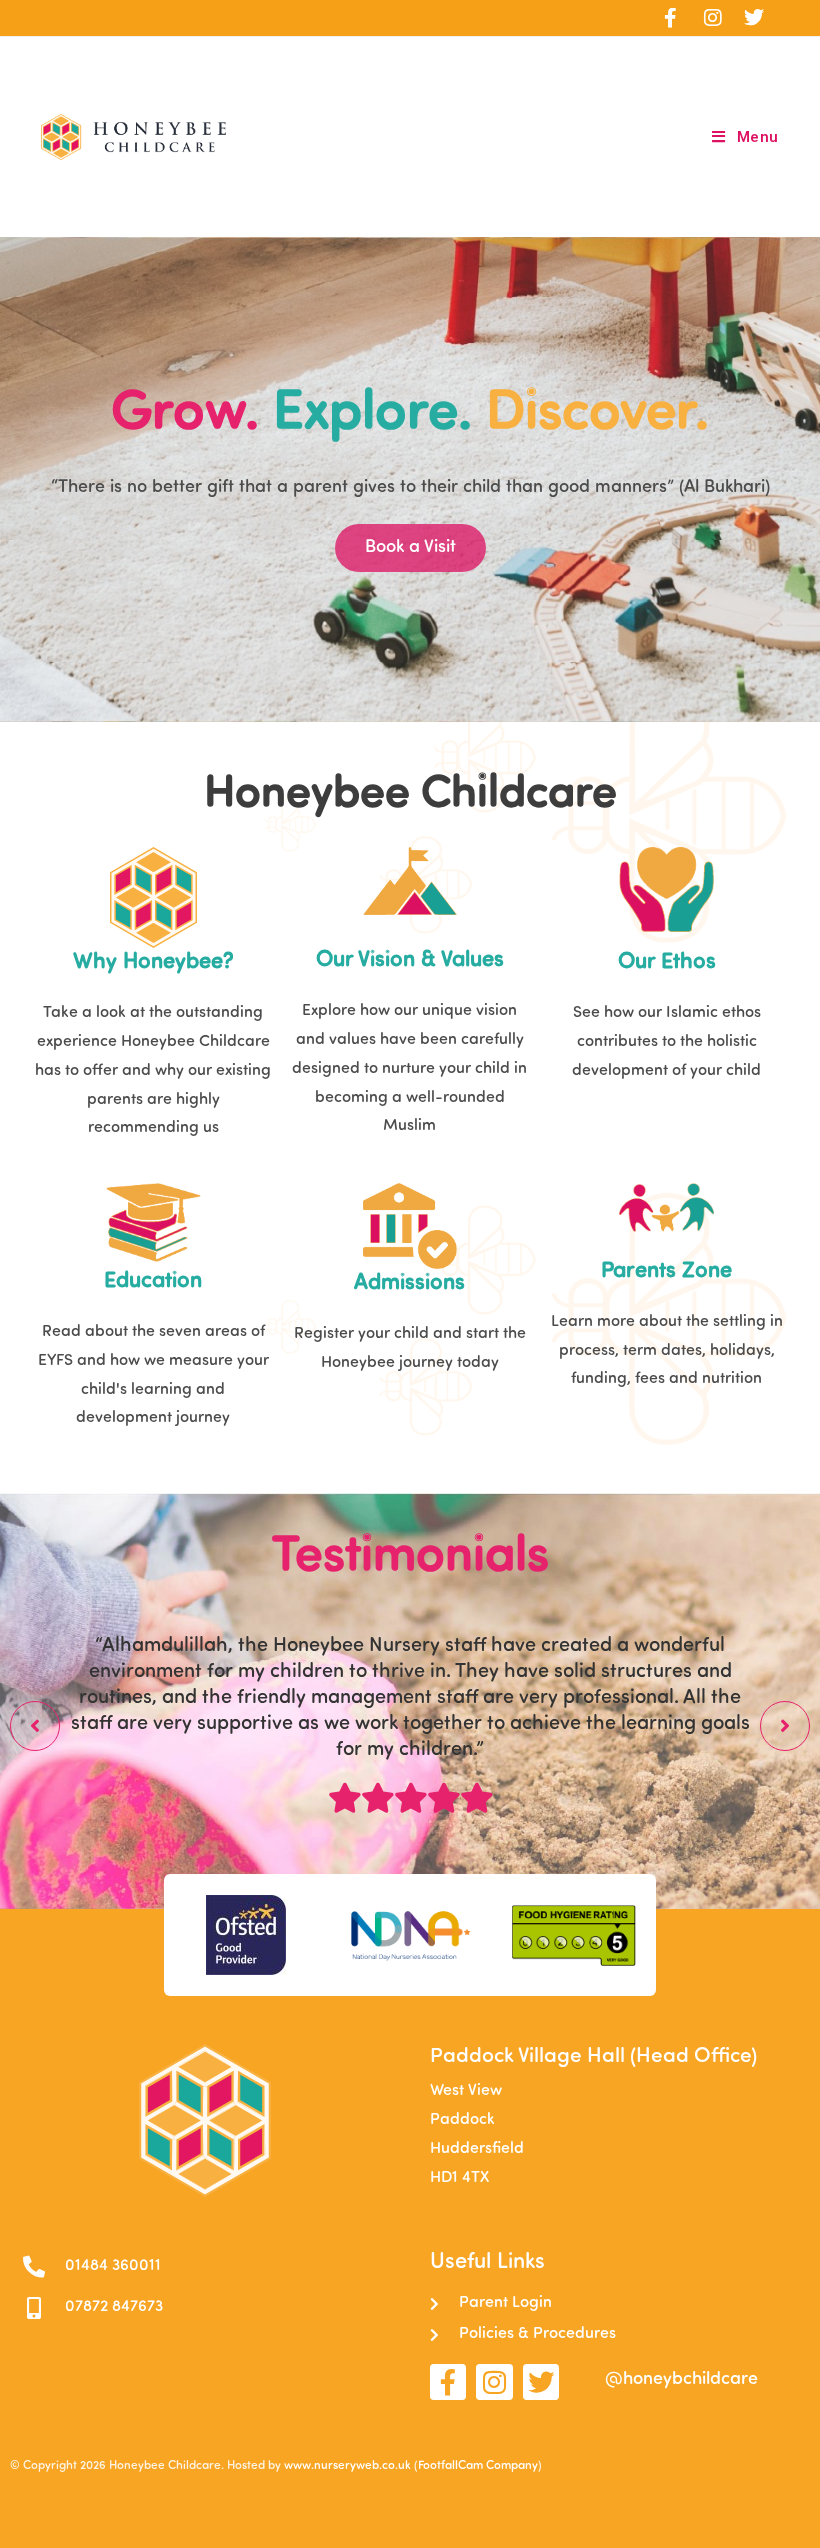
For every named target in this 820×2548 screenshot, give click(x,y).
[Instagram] (494, 2382)
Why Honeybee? (153, 962)
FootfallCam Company (478, 2466)
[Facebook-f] (448, 2382)
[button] (35, 1726)
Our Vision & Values (410, 960)
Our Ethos (667, 962)
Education (153, 1281)
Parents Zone (666, 1271)
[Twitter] (541, 2382)
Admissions (409, 1283)
